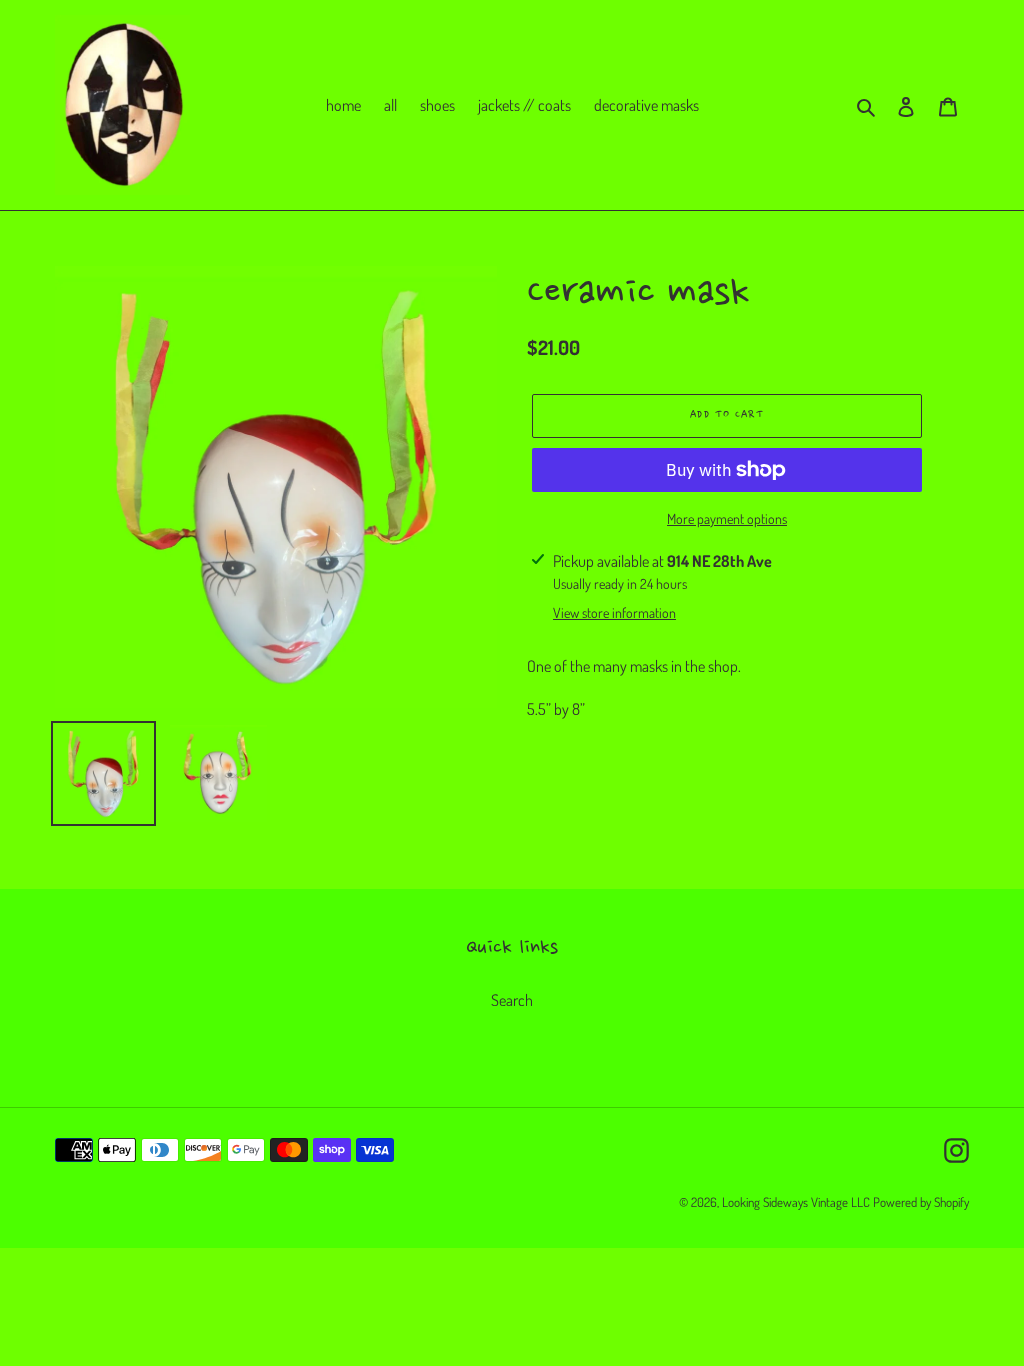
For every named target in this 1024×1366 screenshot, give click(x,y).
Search (512, 1000)
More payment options (727, 518)
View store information (614, 612)
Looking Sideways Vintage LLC (796, 1202)
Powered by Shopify (921, 1202)
